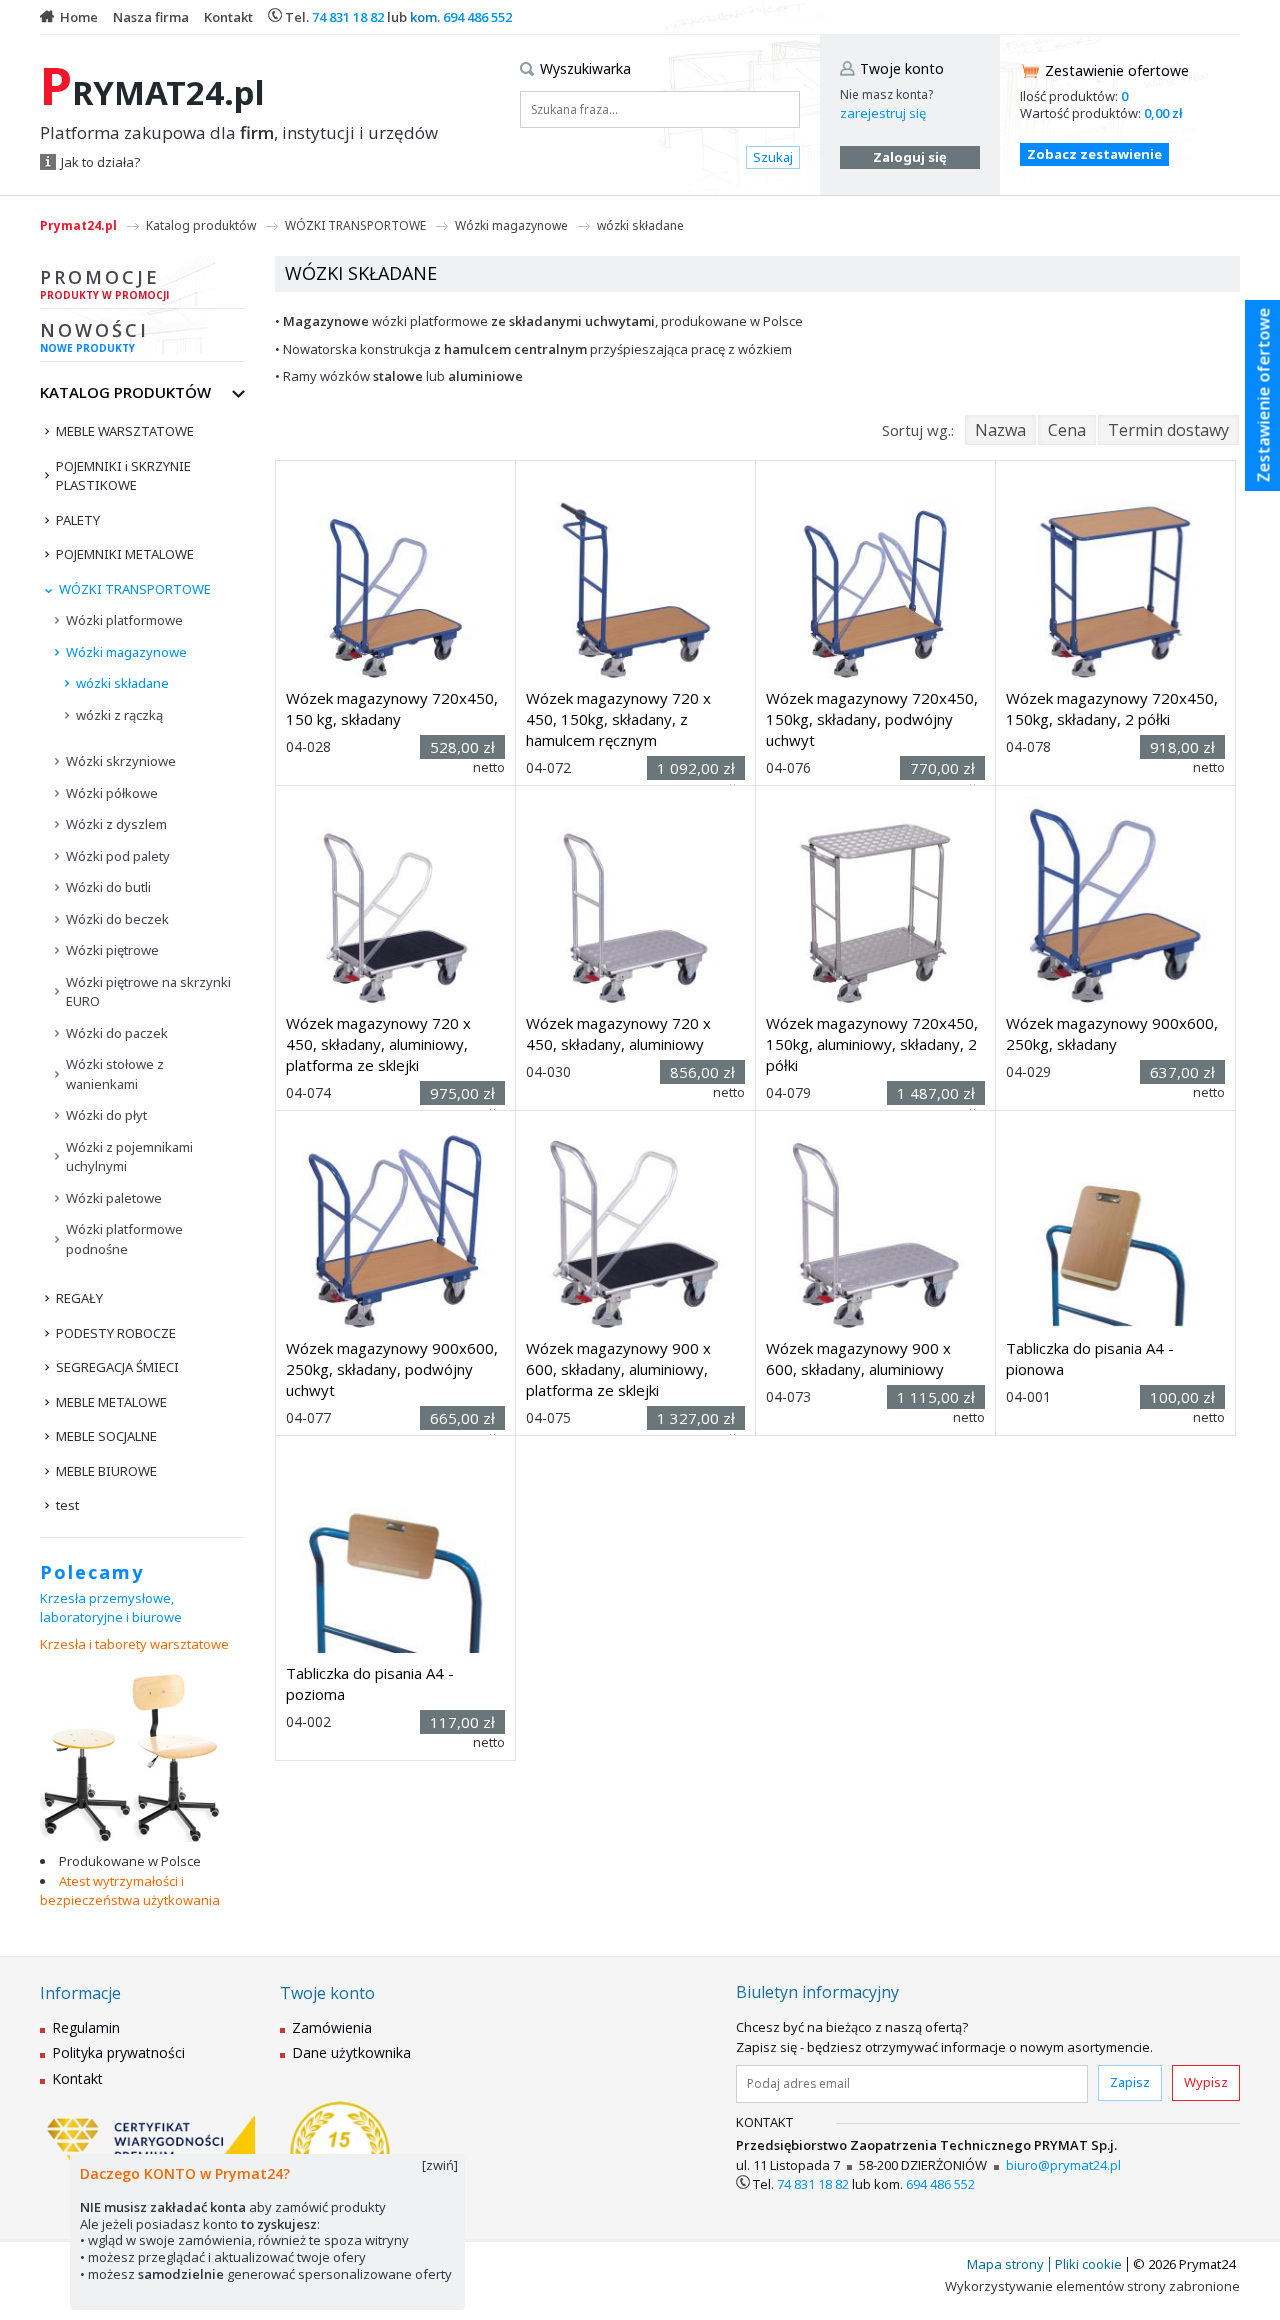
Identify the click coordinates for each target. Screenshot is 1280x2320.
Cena (1067, 430)
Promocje (104, 283)
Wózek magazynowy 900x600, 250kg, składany (1112, 1033)
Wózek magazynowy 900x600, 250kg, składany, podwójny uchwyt (392, 1369)
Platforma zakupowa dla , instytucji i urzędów (239, 133)
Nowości (94, 336)
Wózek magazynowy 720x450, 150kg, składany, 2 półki (1112, 708)
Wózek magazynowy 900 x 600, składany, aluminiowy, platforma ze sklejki (618, 1369)
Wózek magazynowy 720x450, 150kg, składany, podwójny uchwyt (872, 719)
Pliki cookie (1088, 2264)
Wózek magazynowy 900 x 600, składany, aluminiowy (858, 1358)
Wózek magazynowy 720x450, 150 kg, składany (392, 708)
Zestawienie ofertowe (1117, 70)
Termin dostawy (1168, 430)
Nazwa (1000, 430)
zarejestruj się (883, 113)
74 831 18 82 (348, 17)
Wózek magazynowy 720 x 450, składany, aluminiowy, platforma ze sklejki (378, 1044)
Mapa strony (1005, 2264)
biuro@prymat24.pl (1063, 2165)
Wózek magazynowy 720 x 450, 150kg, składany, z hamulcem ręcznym (618, 719)
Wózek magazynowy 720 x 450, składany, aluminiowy (618, 1033)
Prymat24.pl (78, 225)
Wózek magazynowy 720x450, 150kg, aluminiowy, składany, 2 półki (872, 1044)
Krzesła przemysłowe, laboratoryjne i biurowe (111, 1608)
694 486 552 (477, 17)
